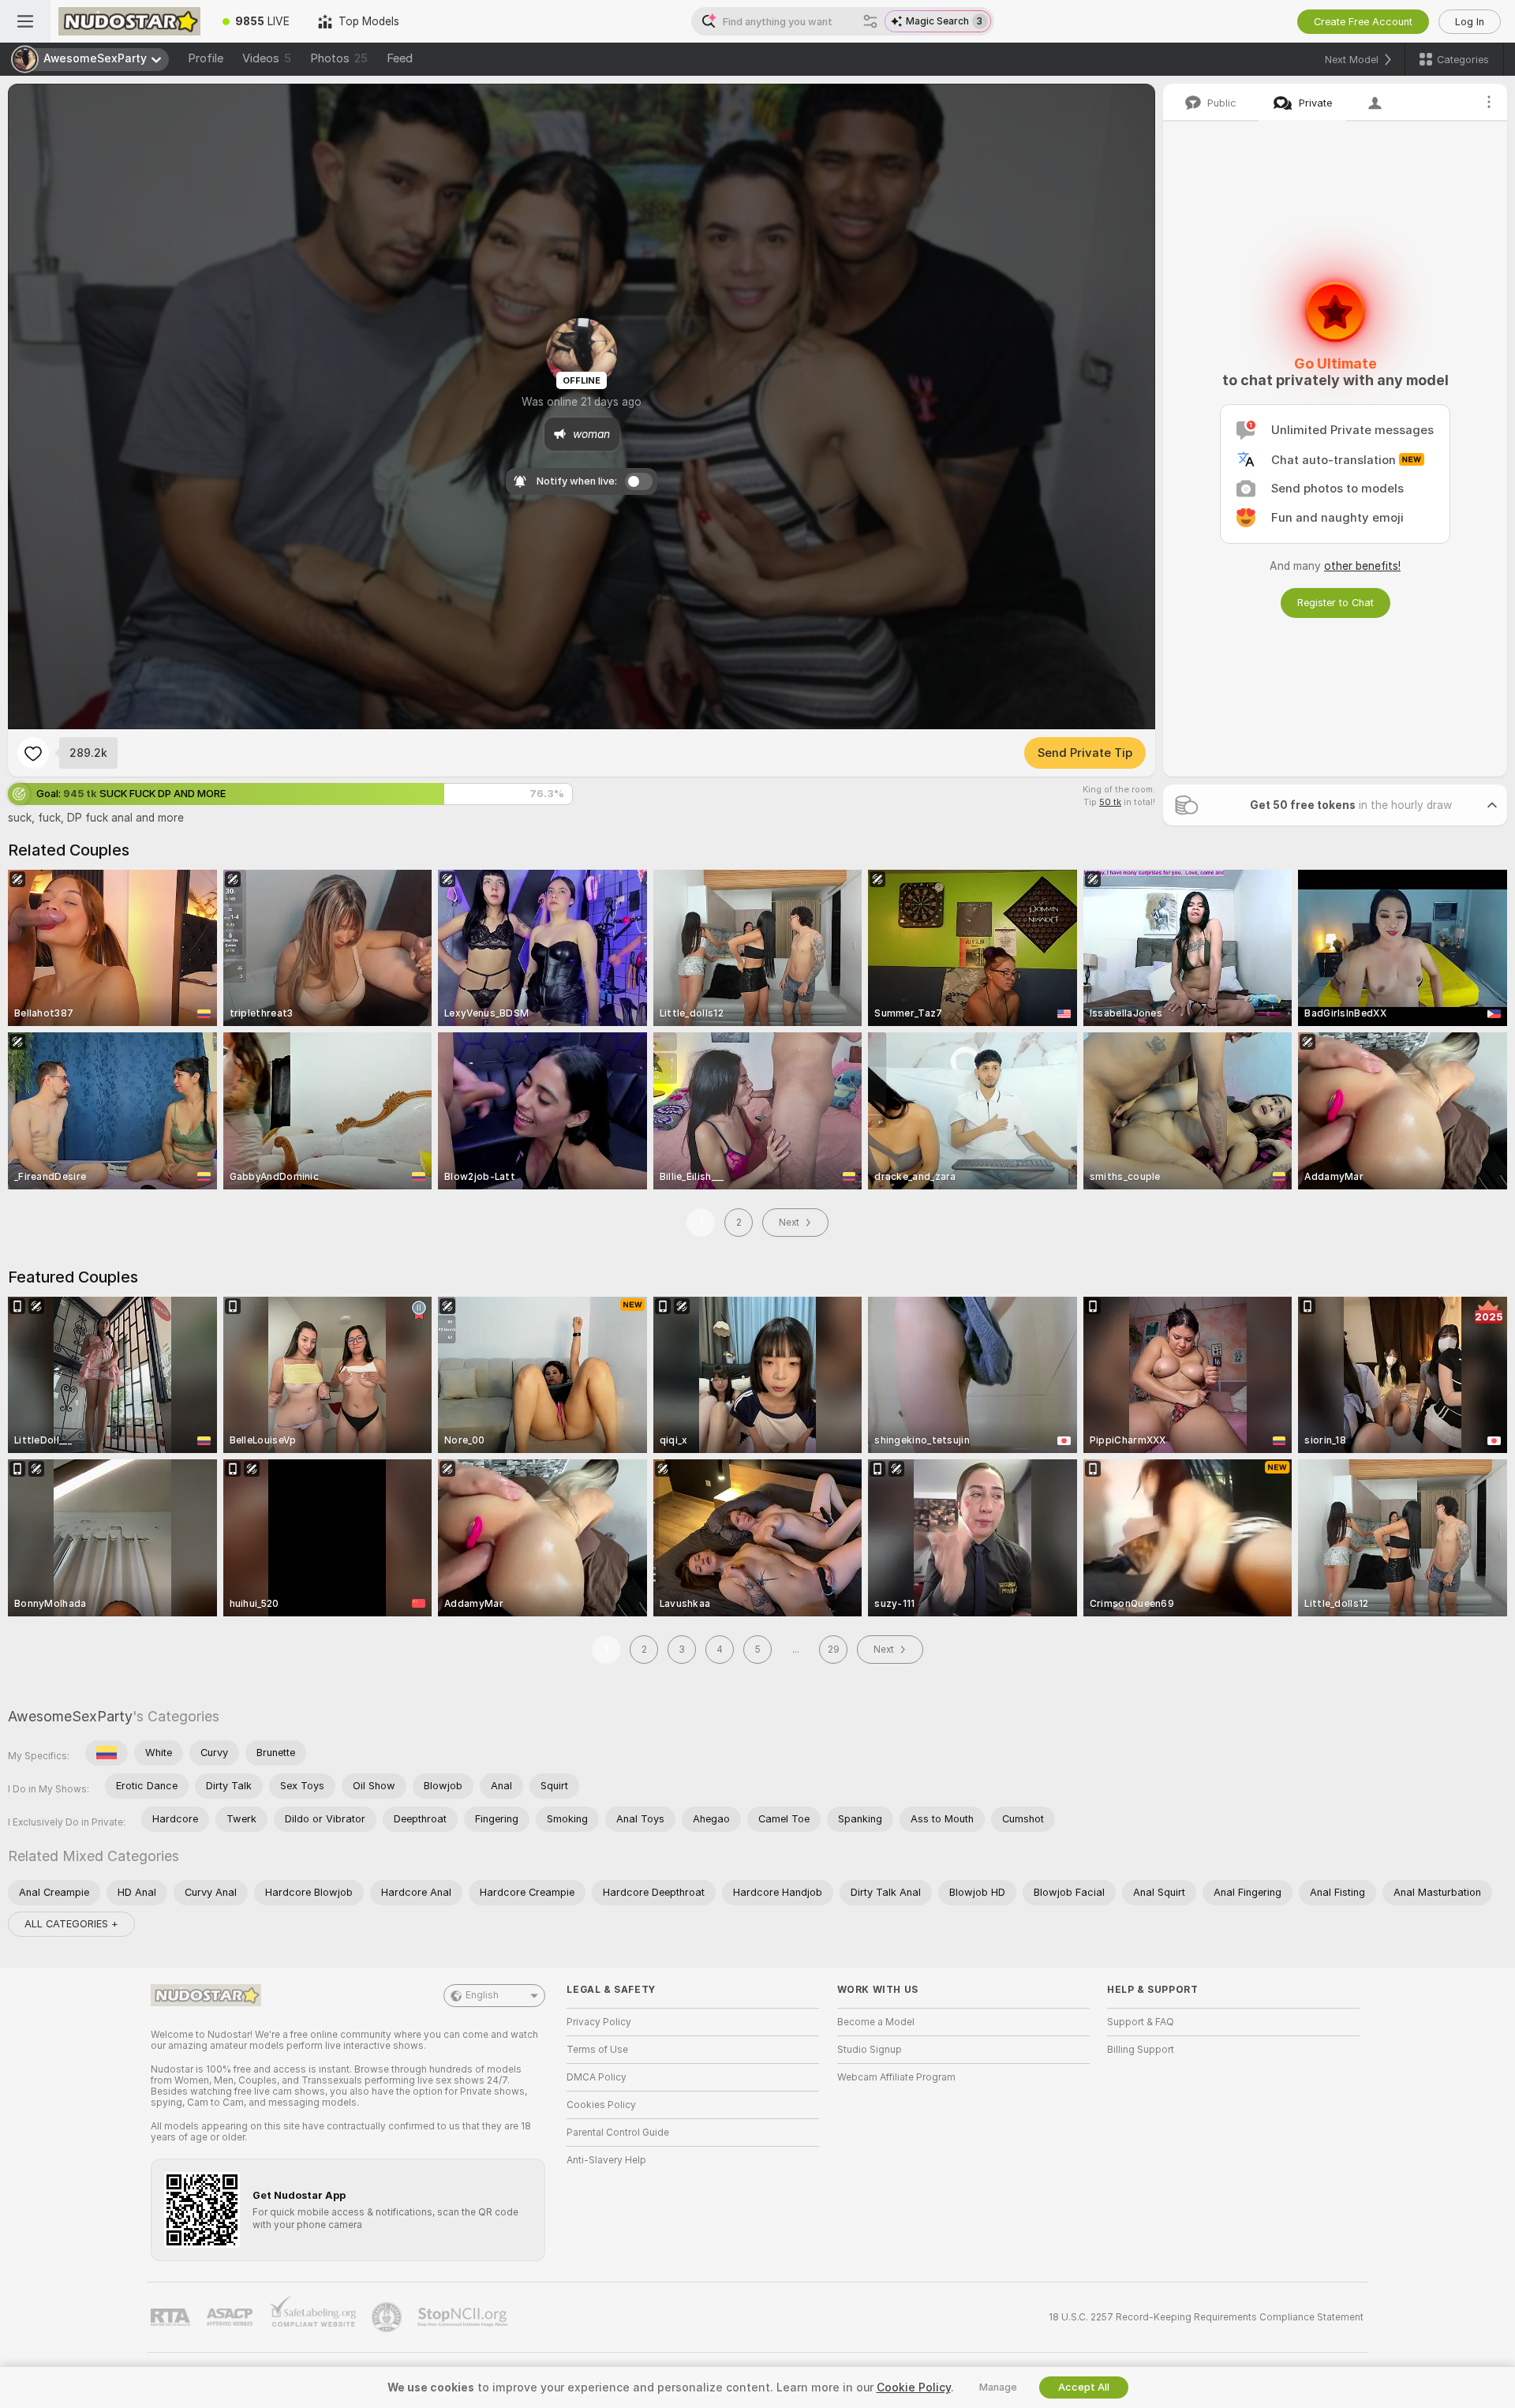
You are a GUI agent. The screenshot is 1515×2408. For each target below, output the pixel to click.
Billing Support (1141, 2050)
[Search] (870, 21)
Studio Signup (870, 2050)
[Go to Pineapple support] (388, 2317)
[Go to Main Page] (129, 21)
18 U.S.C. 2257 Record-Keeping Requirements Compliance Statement (1206, 2317)
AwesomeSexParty (70, 1716)
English (482, 1995)
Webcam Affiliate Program (896, 2077)
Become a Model (876, 2022)
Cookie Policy (914, 2387)
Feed (400, 58)
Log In (1470, 22)
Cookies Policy (601, 2105)
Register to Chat (1335, 603)
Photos (339, 58)
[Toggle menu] (25, 21)
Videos (267, 58)
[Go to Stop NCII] (464, 2317)
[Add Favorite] (33, 753)
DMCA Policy (597, 2077)
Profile (206, 58)
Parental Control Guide (618, 2133)
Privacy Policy (599, 2022)
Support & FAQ (1141, 2022)
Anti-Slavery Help (606, 2160)
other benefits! (1362, 566)
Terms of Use (597, 2050)
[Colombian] (107, 1753)
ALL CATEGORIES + (71, 1924)
